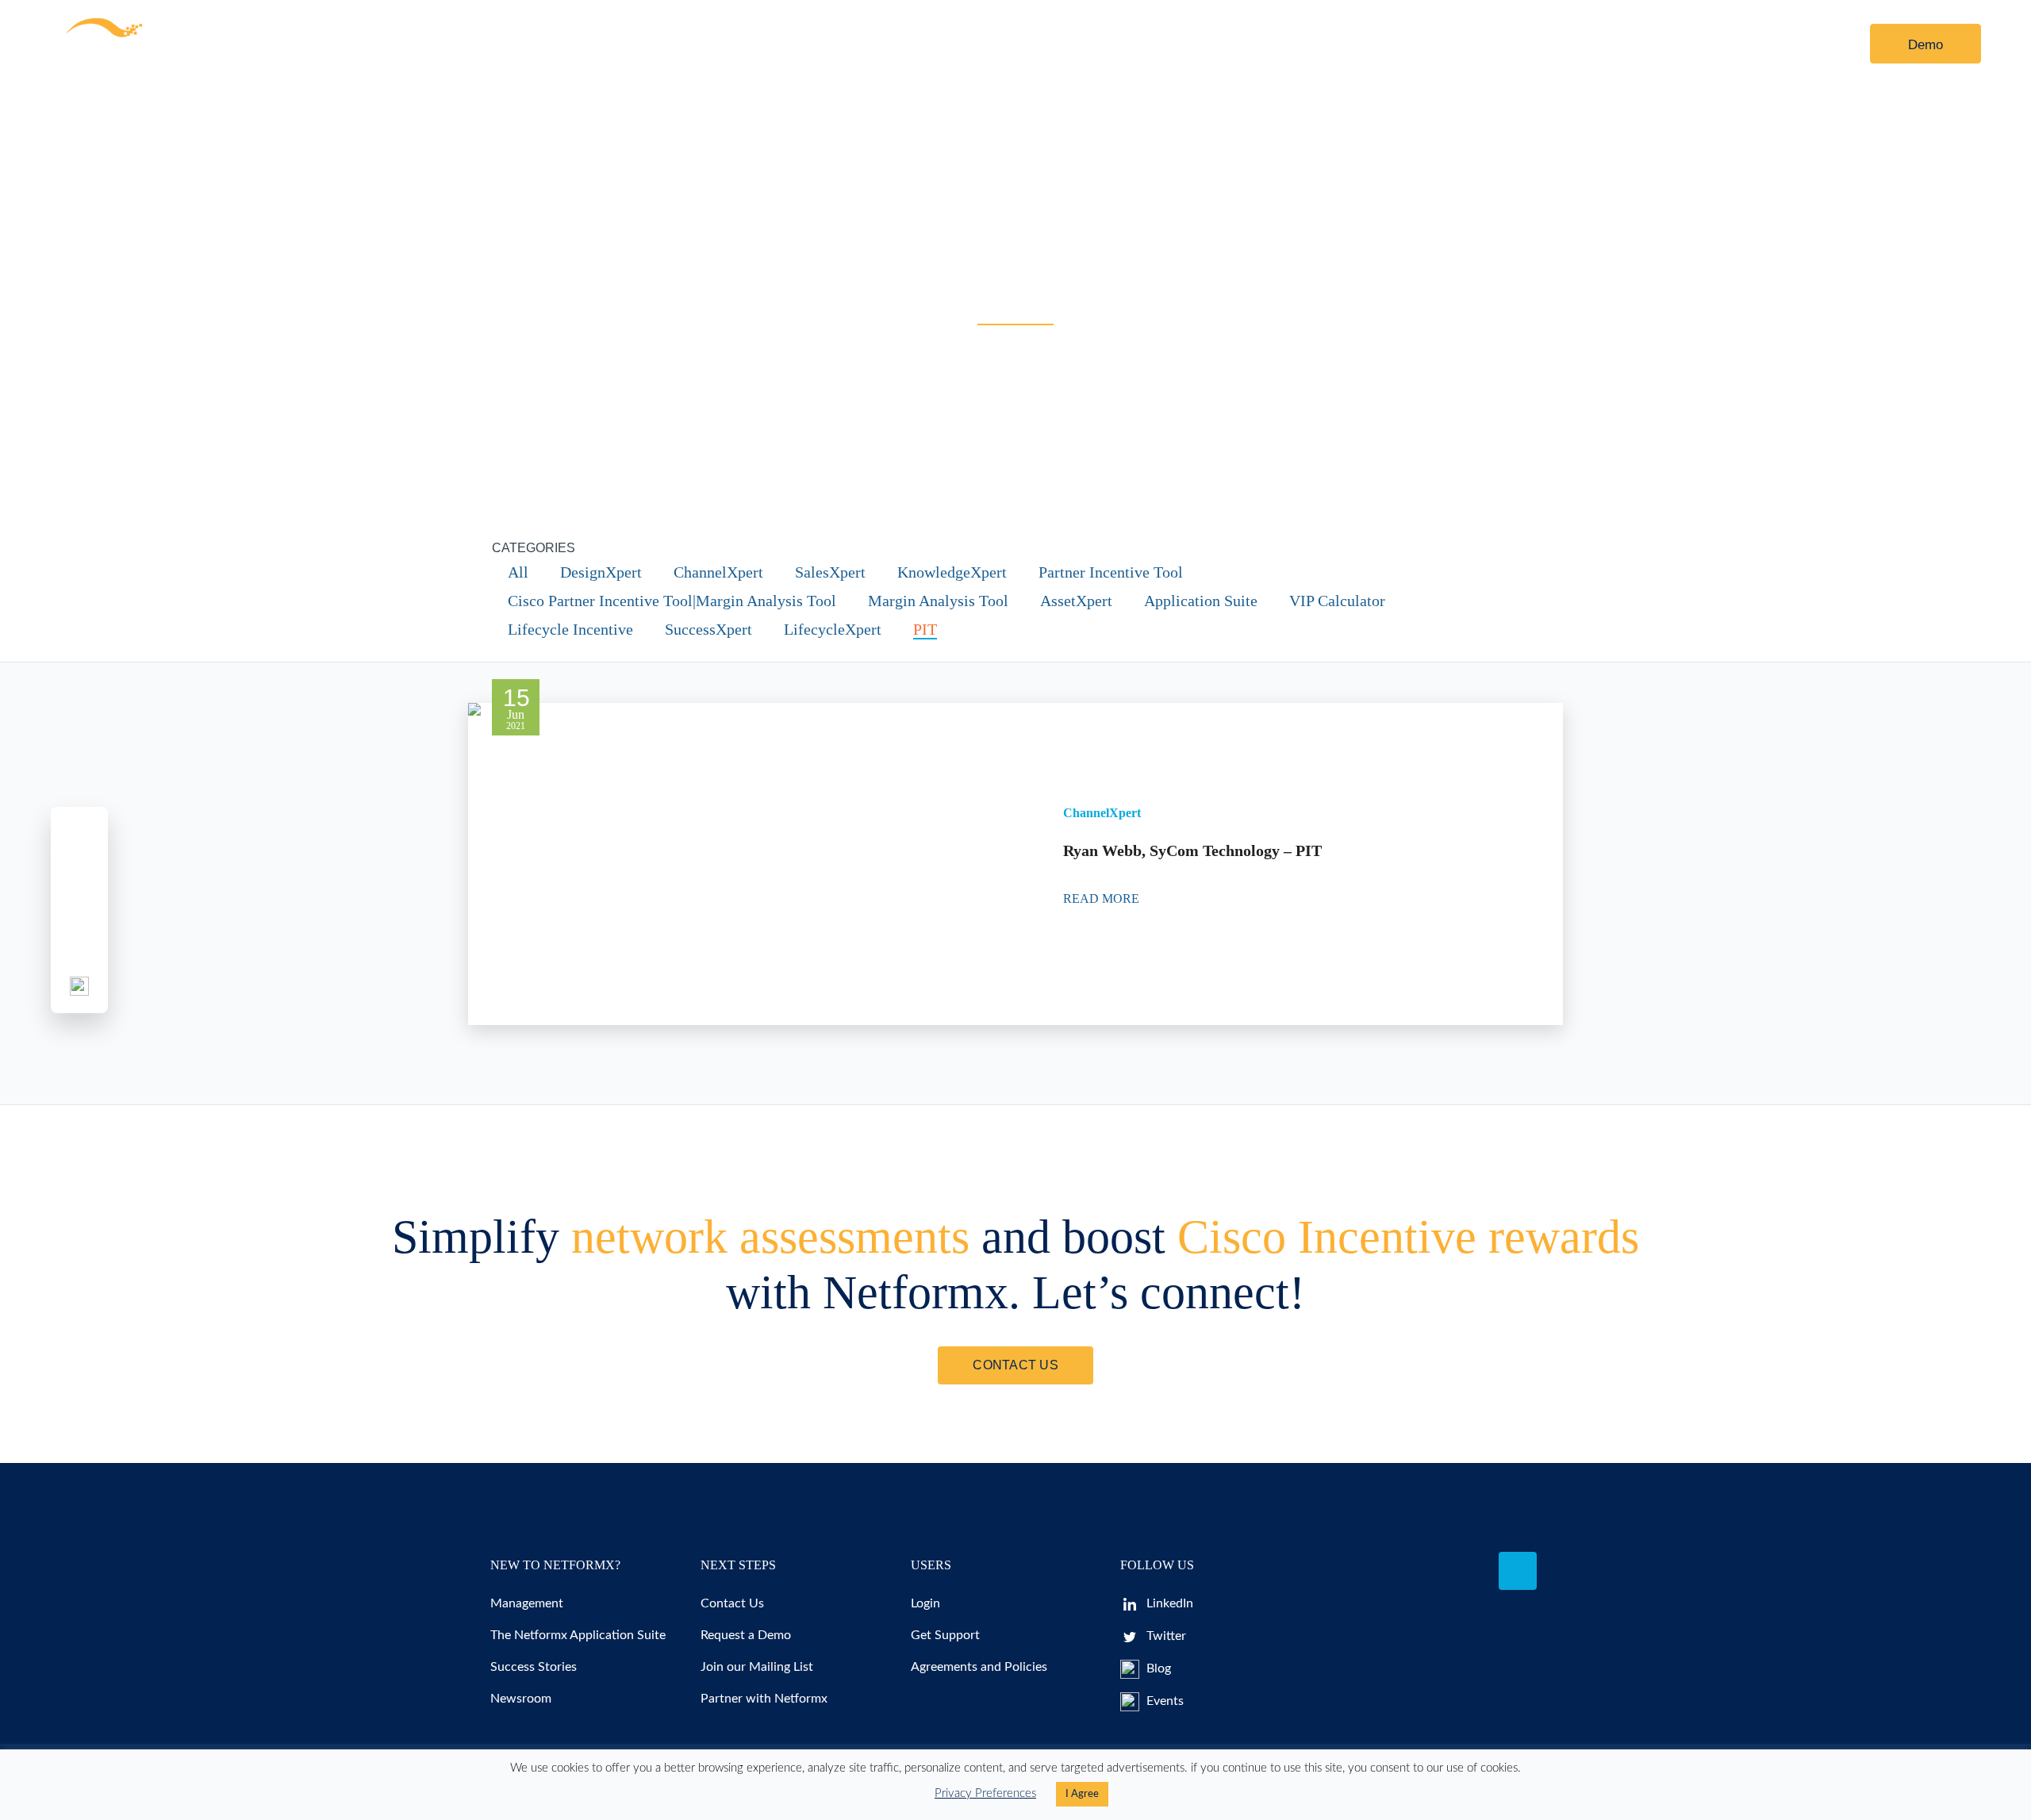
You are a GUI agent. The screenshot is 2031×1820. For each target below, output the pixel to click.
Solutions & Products (392, 44)
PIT (925, 629)
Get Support (945, 1635)
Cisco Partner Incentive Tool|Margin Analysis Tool (672, 601)
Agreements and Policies (979, 1667)
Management (527, 1603)
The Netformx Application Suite (578, 1635)
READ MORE (1103, 898)
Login (1799, 45)
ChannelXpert (718, 572)
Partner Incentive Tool (1111, 572)
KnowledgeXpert (952, 572)
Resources (543, 44)
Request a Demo (746, 1635)
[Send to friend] (79, 948)
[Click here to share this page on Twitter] (79, 872)
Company (761, 44)
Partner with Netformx (764, 1699)
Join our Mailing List (757, 1667)
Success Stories (534, 1667)
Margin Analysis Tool (938, 601)
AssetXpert (1076, 601)
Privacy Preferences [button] (985, 1793)
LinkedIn (1168, 1603)
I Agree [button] (1082, 1794)
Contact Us (877, 44)
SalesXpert (830, 572)
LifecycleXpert (833, 629)
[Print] (79, 986)
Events (1163, 1701)
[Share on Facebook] (79, 834)
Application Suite (1201, 601)
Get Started (665, 44)
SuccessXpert (708, 629)
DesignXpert (601, 572)
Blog (1157, 1668)
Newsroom (521, 1699)
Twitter (1165, 1636)
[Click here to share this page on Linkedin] (79, 910)
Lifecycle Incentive (570, 629)
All (518, 572)
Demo (1925, 45)
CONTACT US (1015, 1365)
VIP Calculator (1337, 601)
